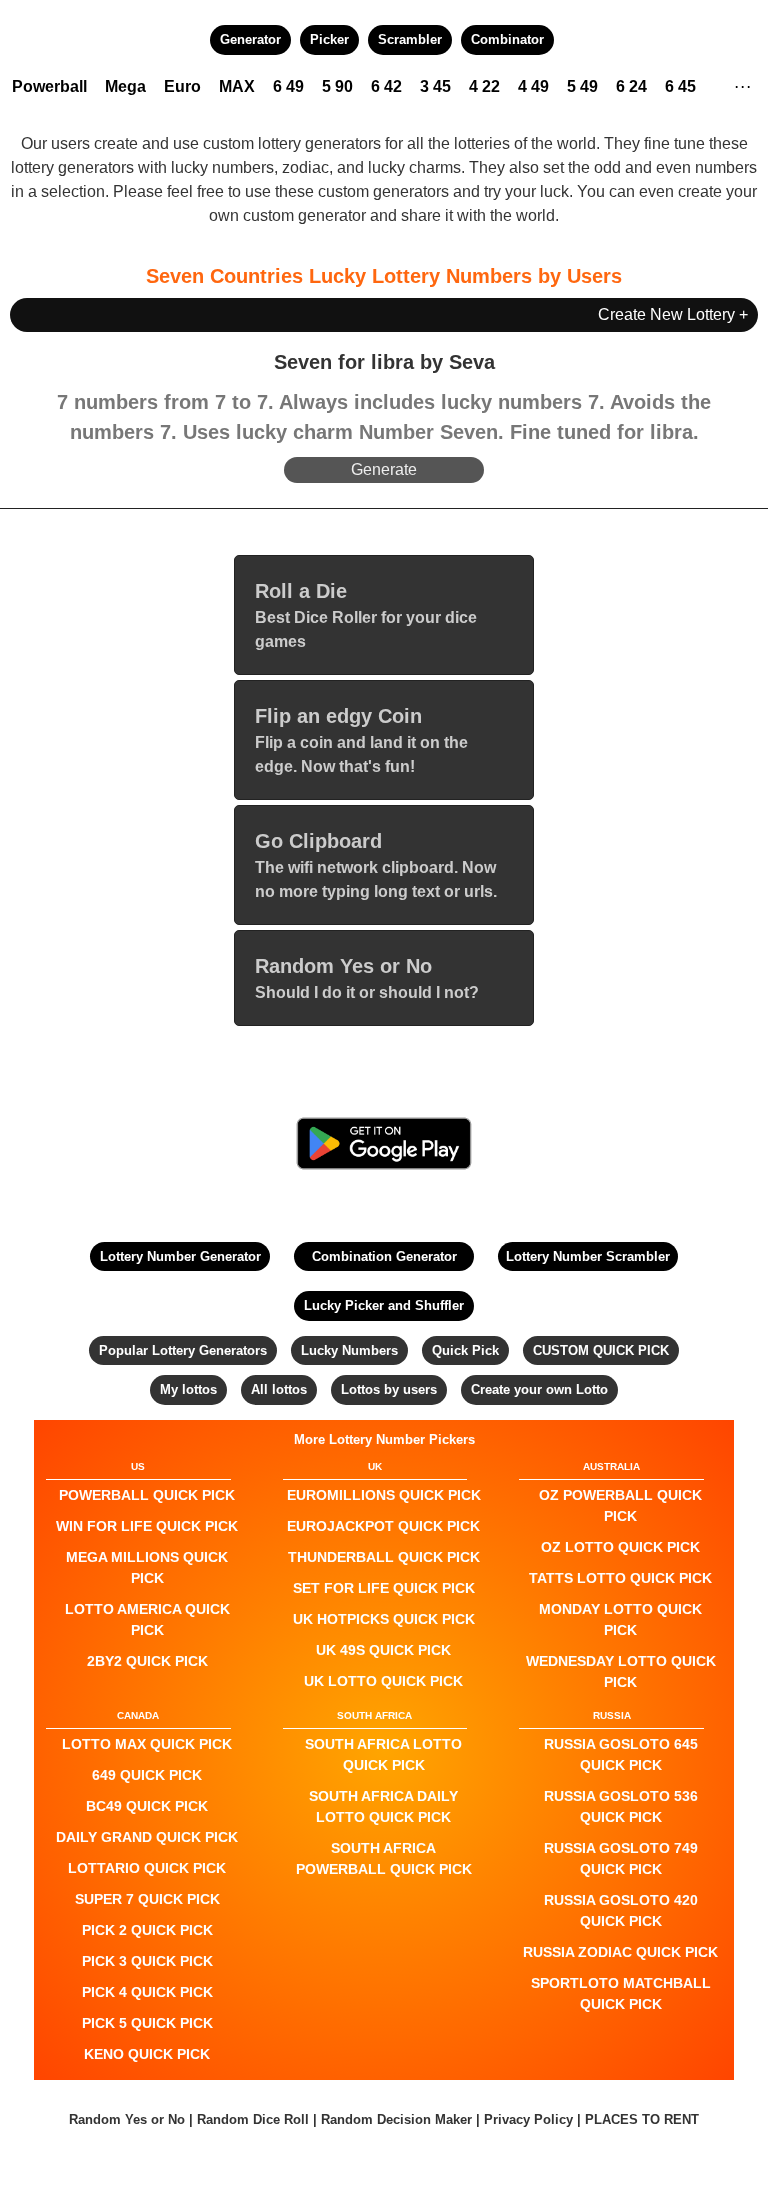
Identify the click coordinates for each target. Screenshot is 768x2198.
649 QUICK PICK (147, 1775)
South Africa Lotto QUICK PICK (383, 1754)
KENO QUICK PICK (147, 2054)
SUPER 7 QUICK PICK (147, 1899)
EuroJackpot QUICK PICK (383, 1526)
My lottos (188, 1389)
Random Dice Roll (255, 2119)
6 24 (631, 86)
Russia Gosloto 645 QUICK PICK (621, 1754)
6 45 (680, 86)
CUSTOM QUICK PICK (601, 1350)
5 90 (337, 86)
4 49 (533, 86)
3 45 (435, 86)
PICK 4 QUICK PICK (147, 1992)
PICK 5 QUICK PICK (147, 2023)
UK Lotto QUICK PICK (383, 1681)
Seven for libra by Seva (384, 362)
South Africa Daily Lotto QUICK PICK (383, 1806)
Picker (329, 39)
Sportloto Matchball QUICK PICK (621, 1993)
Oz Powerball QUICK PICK (620, 1505)
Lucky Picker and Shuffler (384, 1305)
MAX (237, 86)
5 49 (582, 86)
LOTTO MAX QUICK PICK (147, 1744)
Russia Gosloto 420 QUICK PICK (621, 1910)
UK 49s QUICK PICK (383, 1650)
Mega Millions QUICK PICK (147, 1567)
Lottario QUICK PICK (147, 1868)
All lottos (279, 1389)
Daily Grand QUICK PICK (147, 1837)
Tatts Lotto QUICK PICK (620, 1578)
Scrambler (410, 39)
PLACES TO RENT (642, 2119)
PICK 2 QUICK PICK (147, 1930)
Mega (125, 86)
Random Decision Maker (396, 2119)
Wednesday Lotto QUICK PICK (621, 1671)
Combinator (507, 39)
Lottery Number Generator (180, 1256)
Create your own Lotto (539, 1389)
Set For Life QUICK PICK (384, 1588)
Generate (384, 469)
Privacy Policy (528, 2119)
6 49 (288, 86)
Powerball (49, 86)
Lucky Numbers (349, 1350)
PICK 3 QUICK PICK (147, 1961)
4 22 (484, 86)
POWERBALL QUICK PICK (147, 1495)
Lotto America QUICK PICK (147, 1619)
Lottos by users (389, 1389)
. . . (742, 84)
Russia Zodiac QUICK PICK (620, 1952)
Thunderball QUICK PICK (384, 1557)
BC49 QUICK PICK (147, 1806)
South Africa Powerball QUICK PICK (384, 1858)
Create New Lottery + (673, 314)
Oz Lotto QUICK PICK (620, 1547)
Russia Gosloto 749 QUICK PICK (621, 1858)
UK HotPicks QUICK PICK (384, 1619)
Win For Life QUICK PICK (147, 1526)
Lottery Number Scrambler (588, 1256)
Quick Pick (465, 1350)
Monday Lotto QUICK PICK (620, 1619)
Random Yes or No (127, 2119)
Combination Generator (384, 1256)
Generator (250, 39)
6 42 (386, 86)
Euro (182, 86)
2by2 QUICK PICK (147, 1661)
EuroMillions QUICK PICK (384, 1495)
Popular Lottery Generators (183, 1350)
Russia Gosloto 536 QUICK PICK (621, 1806)
